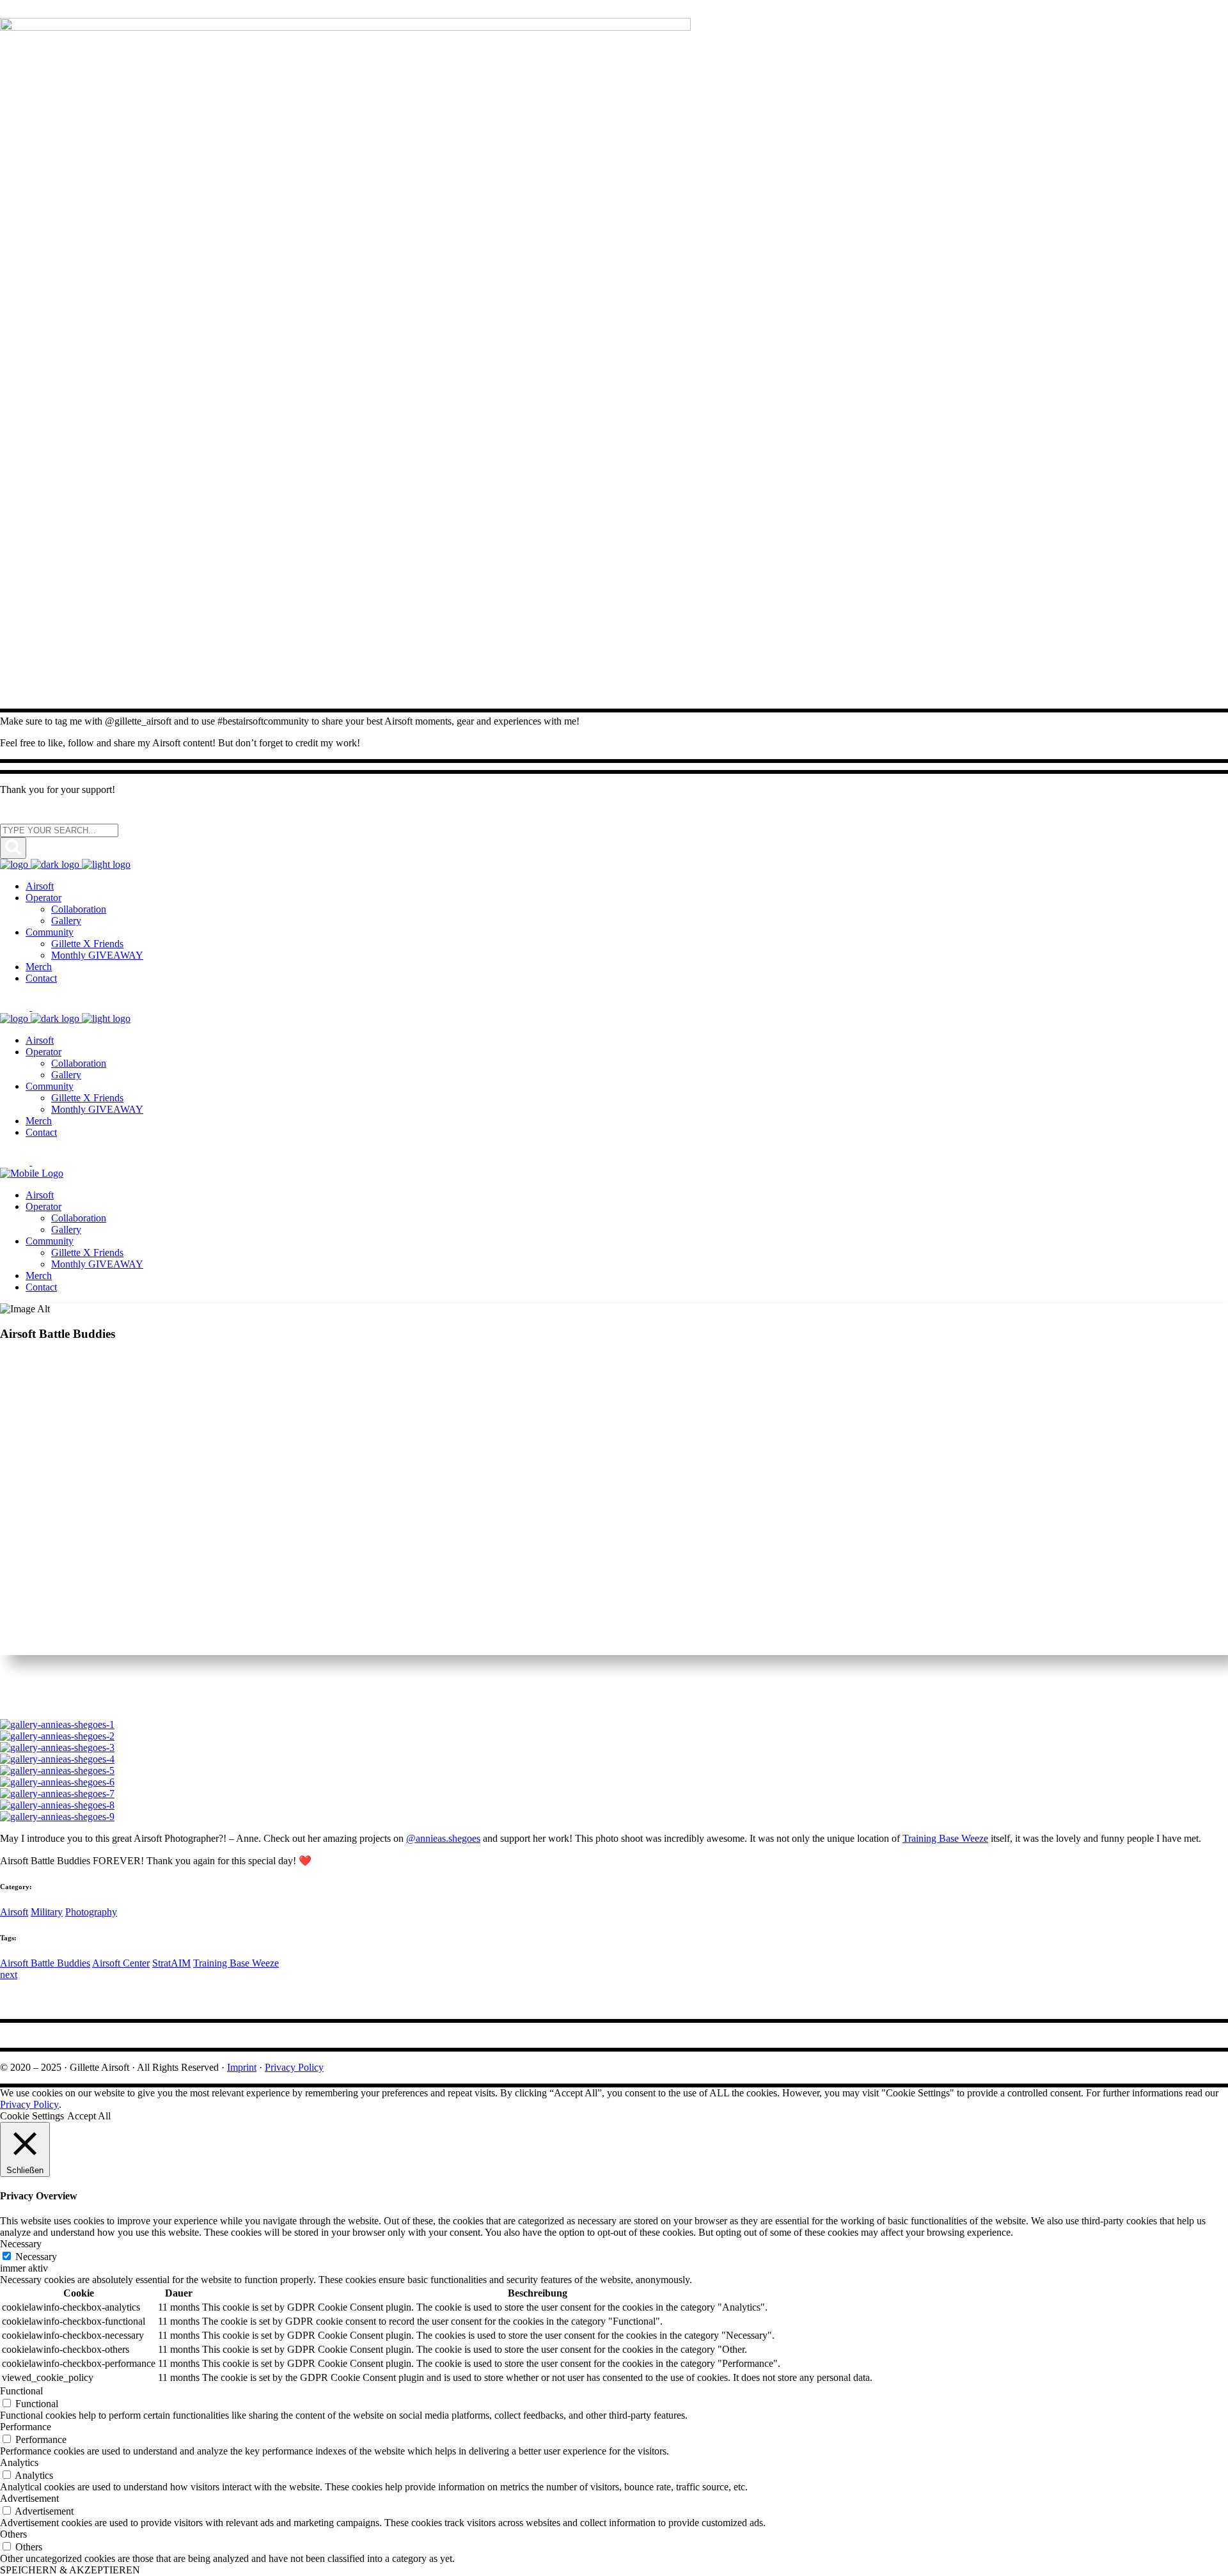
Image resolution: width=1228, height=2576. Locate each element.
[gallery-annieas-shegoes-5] (57, 1771)
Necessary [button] (21, 2244)
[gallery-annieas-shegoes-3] (57, 1747)
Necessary (36, 2257)
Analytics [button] (19, 2462)
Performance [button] (26, 2427)
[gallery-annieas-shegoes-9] (57, 1817)
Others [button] (13, 2534)
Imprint (242, 2067)
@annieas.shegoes (443, 1838)
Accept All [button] (89, 2116)
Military (47, 1912)
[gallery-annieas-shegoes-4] (57, 1759)
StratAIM (171, 1963)
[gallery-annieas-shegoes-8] (57, 1805)
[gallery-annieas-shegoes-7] (57, 1794)
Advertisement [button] (29, 2498)
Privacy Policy (294, 2067)
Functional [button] (21, 2391)
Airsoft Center (121, 1963)
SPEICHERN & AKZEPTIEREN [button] (70, 2570)
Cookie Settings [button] (32, 2116)
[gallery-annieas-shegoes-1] (57, 1724)
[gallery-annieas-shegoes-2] (57, 1736)
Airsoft (14, 1912)
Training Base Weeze (945, 1838)
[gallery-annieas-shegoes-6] (57, 1782)
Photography (91, 1912)
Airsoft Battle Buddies (45, 1963)
